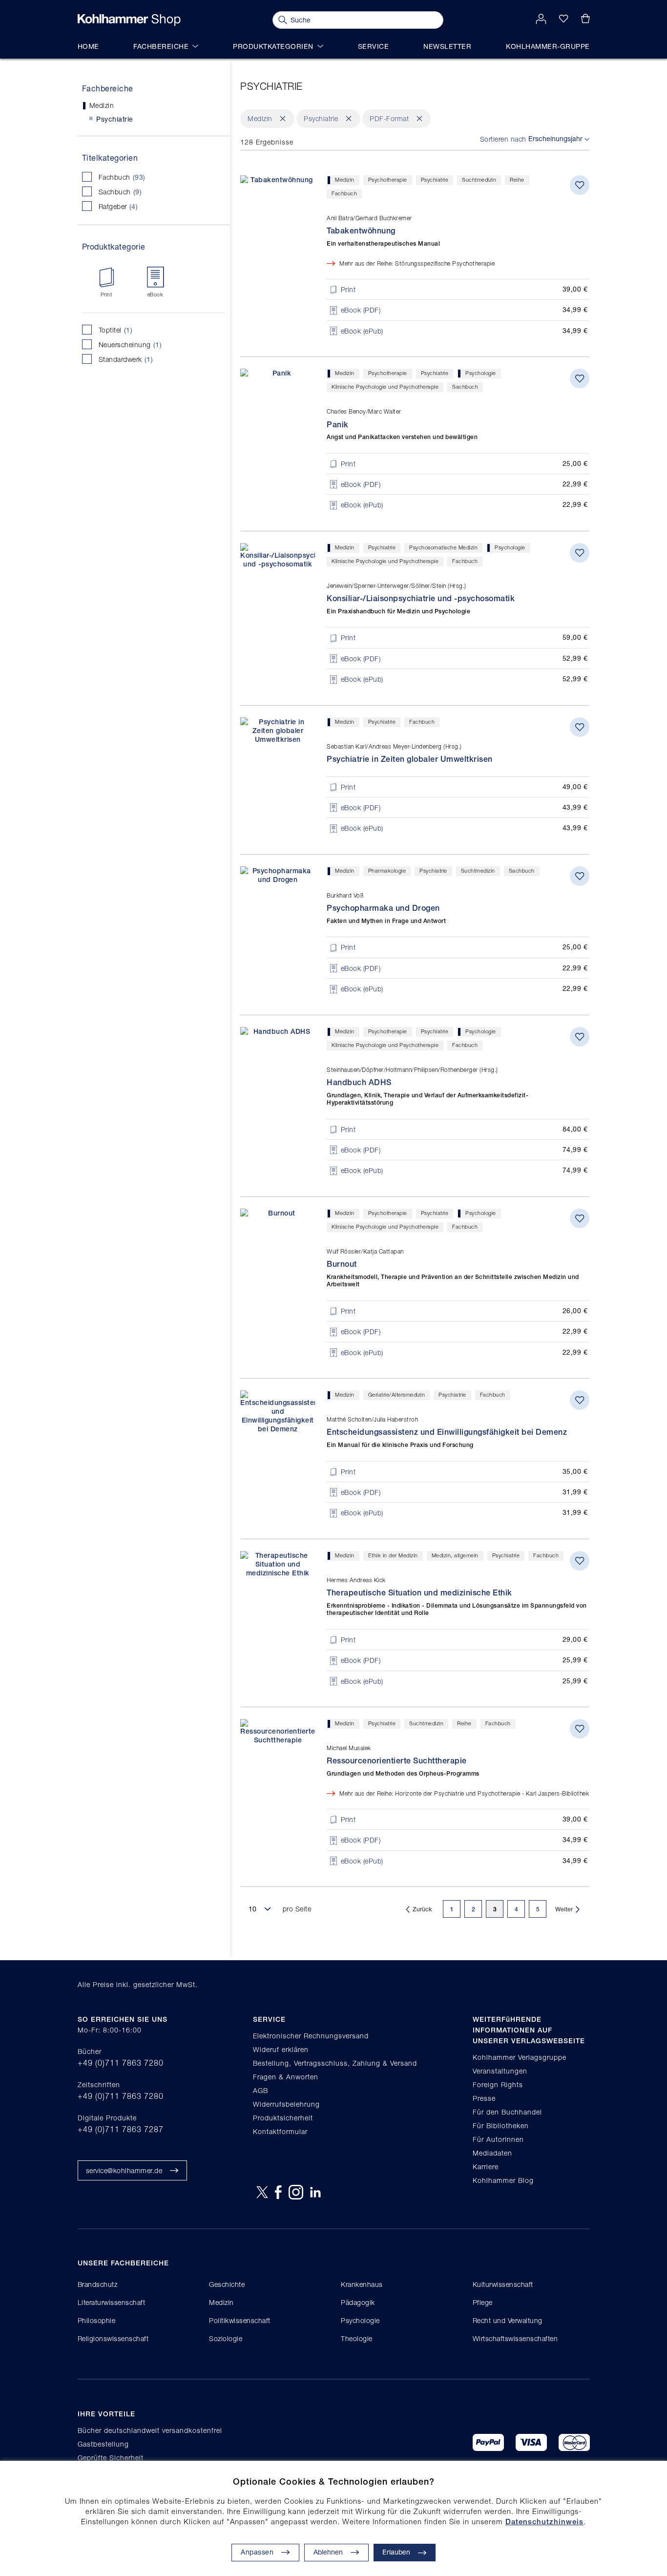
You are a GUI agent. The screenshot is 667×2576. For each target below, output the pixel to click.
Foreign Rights (498, 2084)
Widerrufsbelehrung (286, 2104)
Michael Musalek (349, 1748)
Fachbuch (131, 177)
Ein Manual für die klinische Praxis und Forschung (400, 1445)
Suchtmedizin (479, 179)
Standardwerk (135, 359)
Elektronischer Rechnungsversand (311, 2036)
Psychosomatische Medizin (443, 547)
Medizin (345, 179)
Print (106, 294)
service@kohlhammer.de (124, 2170)
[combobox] (358, 20)
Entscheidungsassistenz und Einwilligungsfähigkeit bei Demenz (447, 1432)
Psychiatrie (435, 179)
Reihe (517, 179)
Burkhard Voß (345, 895)
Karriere (486, 2167)
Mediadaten (492, 2153)
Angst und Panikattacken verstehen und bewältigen (402, 437)
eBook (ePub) (362, 331)
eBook (155, 294)
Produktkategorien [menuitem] (273, 46)
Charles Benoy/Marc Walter (364, 411)
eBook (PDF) (361, 310)
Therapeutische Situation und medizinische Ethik (419, 1593)
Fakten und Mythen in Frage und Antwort (386, 921)
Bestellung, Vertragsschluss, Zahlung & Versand (335, 2063)
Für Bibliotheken (501, 2126)
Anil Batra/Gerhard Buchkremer (369, 218)
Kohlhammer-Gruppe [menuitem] (548, 46)
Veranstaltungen (500, 2071)
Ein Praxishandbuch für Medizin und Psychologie (398, 611)
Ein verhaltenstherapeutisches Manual (383, 244)
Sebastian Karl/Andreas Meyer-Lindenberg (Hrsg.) (394, 746)
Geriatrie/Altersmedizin (397, 1394)
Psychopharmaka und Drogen (383, 908)
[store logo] (129, 20)
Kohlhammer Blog (503, 2180)
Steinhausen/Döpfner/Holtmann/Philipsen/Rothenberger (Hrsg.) (412, 1070)
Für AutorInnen (498, 2139)
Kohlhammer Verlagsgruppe (520, 2057)
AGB (261, 2090)
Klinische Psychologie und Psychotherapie (385, 387)
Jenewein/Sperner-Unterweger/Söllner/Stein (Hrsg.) (396, 586)
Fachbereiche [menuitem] (161, 46)
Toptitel (125, 330)
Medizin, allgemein (455, 1555)
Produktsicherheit (283, 2118)
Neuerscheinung (139, 344)
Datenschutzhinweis (544, 2522)
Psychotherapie (388, 179)
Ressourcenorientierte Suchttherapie (397, 1761)
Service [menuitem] (374, 46)
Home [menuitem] (88, 46)
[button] (336, 2553)
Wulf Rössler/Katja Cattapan (365, 1251)
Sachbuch (129, 191)
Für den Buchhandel (507, 2112)
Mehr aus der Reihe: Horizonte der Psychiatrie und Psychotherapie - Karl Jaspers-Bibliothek (464, 1793)
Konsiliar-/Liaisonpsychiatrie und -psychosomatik (421, 598)
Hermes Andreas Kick (356, 1580)
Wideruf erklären (281, 2049)
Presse (484, 2098)
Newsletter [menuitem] (447, 46)
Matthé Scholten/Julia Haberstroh (372, 1419)
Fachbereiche (108, 88)
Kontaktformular (280, 2131)
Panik (338, 425)
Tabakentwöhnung (361, 231)
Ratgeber (127, 206)
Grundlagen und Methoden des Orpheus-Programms (403, 1774)
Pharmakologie (387, 870)
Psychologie (481, 373)
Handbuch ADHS (359, 1082)
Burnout (342, 1264)
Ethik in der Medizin (393, 1555)
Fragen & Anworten (286, 2077)
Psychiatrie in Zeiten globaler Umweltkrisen (410, 759)
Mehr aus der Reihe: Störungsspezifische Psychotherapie (417, 263)
